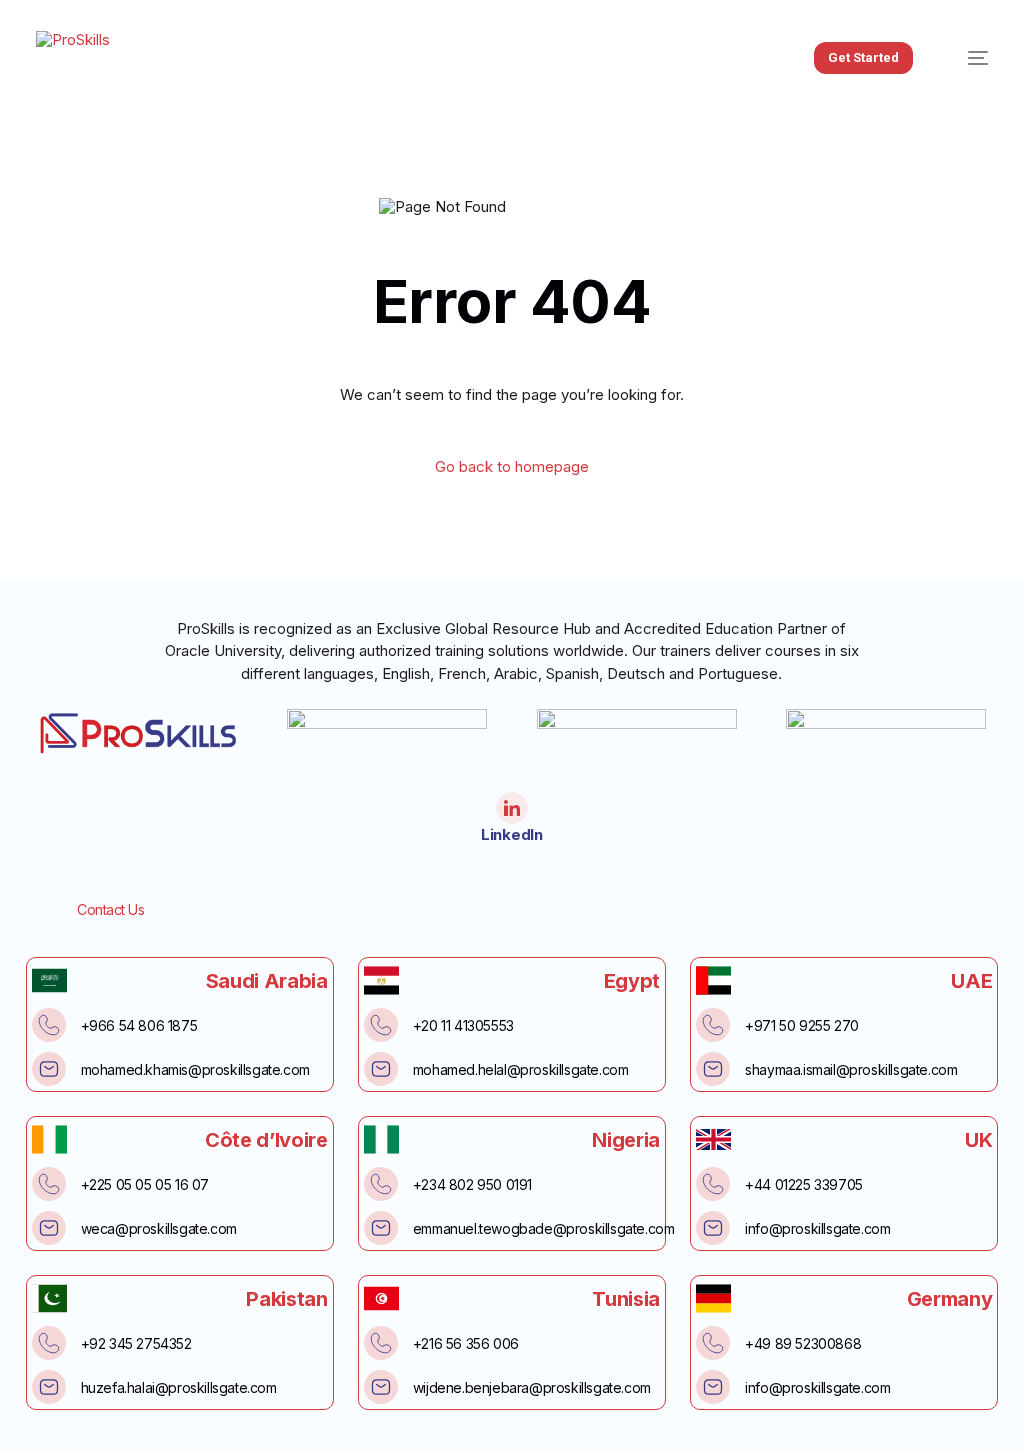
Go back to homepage (512, 466)
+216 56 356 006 (466, 1343)
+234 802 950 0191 (472, 1184)
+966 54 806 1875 (139, 1025)
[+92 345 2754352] (49, 1343)
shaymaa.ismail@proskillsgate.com (851, 1069)
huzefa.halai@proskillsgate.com (179, 1387)
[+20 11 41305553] (381, 1025)
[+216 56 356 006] (381, 1343)
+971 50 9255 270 (802, 1025)
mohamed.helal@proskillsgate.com (521, 1069)
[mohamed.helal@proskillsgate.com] (381, 1069)
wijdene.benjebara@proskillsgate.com (532, 1387)
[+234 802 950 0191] (381, 1184)
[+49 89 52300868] (713, 1343)
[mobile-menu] (967, 58)
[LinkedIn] (512, 808)
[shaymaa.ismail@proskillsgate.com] (713, 1069)
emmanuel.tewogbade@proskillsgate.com (544, 1228)
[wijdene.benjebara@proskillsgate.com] (381, 1387)
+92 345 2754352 (136, 1343)
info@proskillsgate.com (817, 1228)
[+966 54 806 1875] (49, 1025)
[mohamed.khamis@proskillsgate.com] (49, 1069)
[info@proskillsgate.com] (713, 1228)
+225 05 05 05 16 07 (145, 1184)
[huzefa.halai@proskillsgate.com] (49, 1387)
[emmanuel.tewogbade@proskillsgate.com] (381, 1228)
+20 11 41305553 (463, 1025)
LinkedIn (512, 834)
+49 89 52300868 (803, 1343)
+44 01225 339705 (804, 1184)
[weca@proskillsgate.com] (49, 1228)
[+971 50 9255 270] (713, 1025)
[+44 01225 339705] (713, 1184)
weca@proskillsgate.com (159, 1228)
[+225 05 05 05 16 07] (49, 1184)
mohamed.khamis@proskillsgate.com (195, 1069)
